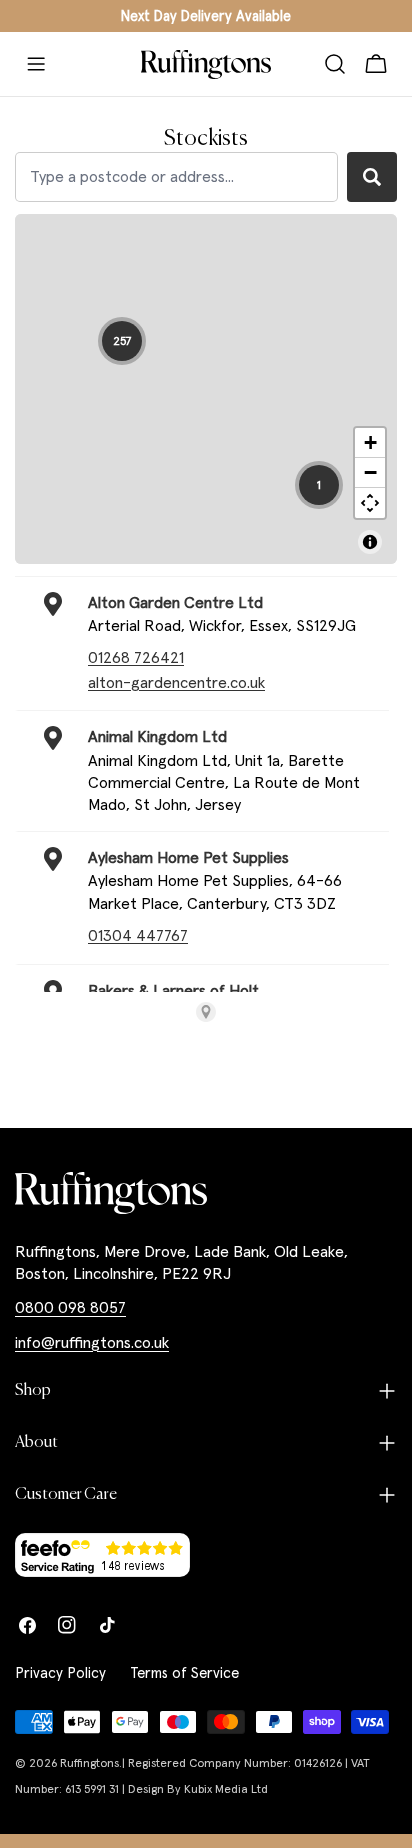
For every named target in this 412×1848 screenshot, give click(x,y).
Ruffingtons (89, 1762)
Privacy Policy (60, 1672)
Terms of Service (184, 1672)
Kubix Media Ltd (226, 1788)
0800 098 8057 (70, 1307)
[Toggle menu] (36, 64)
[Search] (335, 64)
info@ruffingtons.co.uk (92, 1342)
